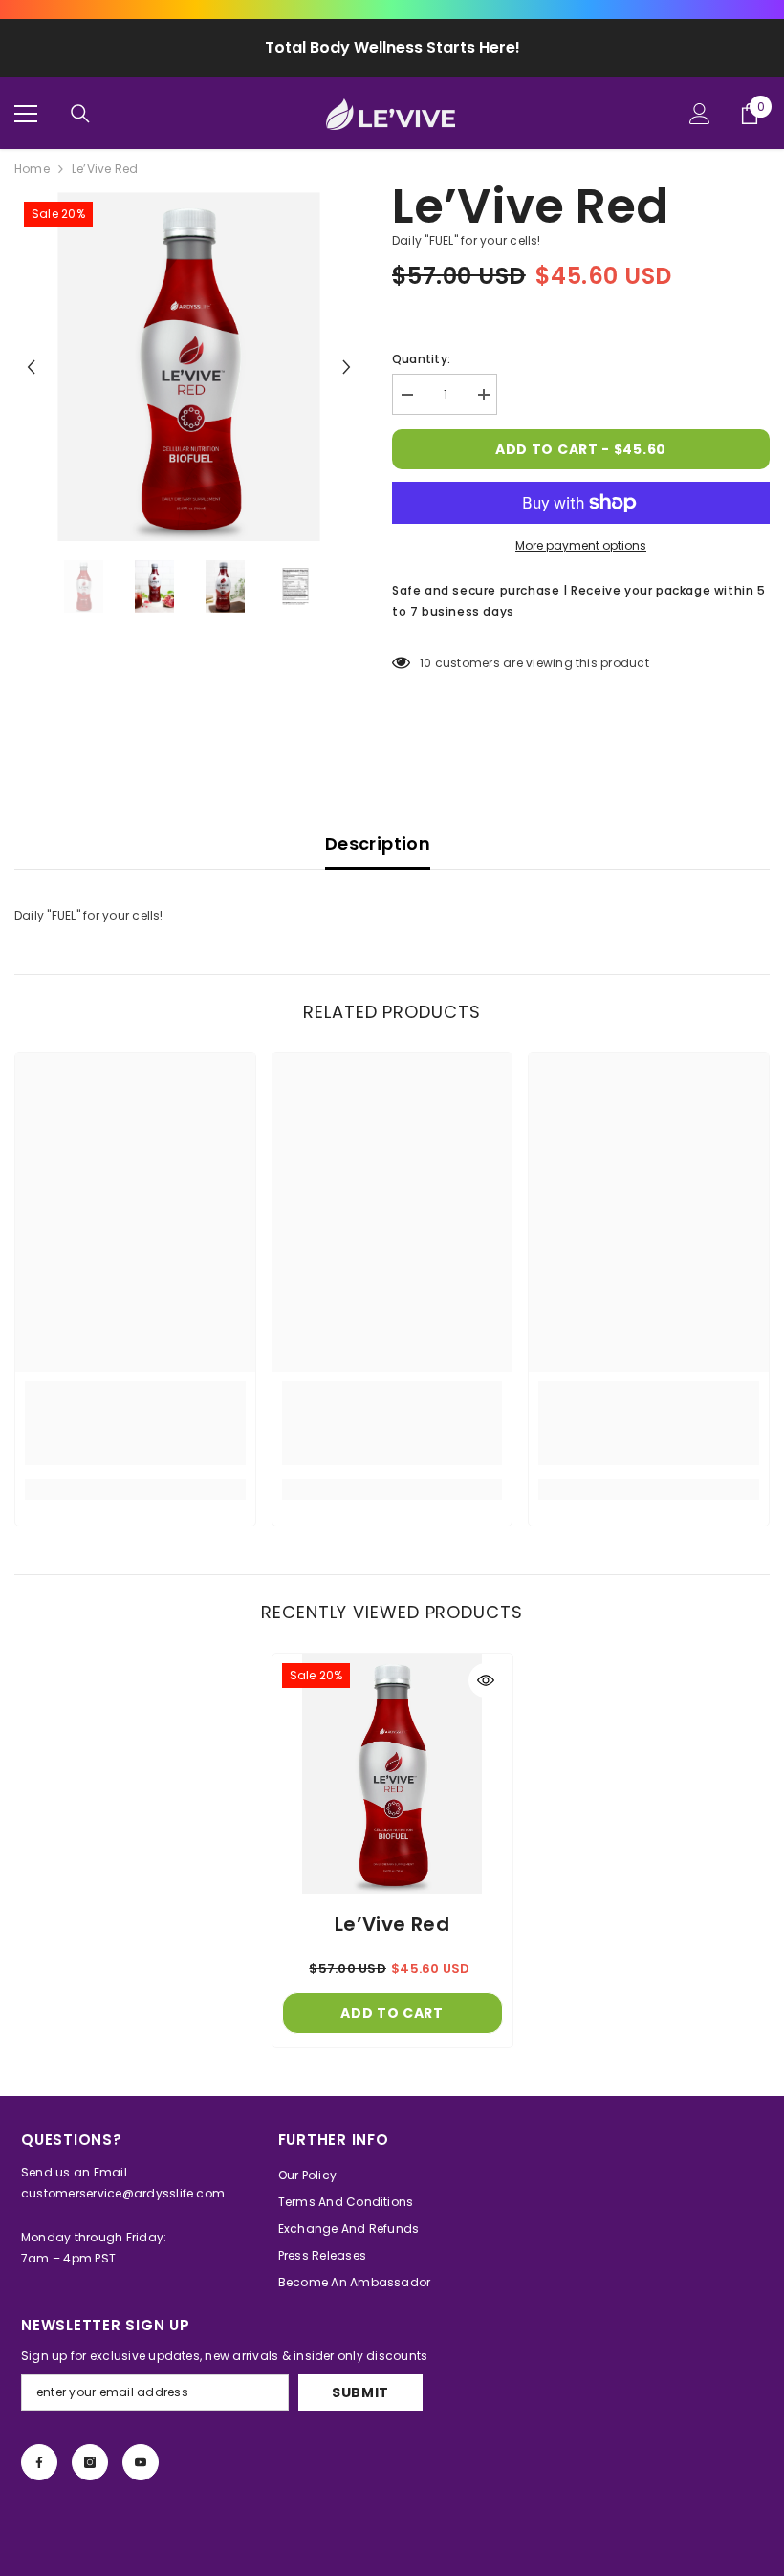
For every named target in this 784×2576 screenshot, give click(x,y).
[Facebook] (39, 2462)
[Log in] (700, 114)
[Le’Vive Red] (392, 1774)
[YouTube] (141, 2462)
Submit (360, 2392)
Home (32, 169)
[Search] (80, 114)
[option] (189, 367)
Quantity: (421, 359)
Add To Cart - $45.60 (581, 449)
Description (378, 844)
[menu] (26, 114)
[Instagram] (90, 2462)
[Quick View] (486, 1680)
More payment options (581, 545)
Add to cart (392, 2013)
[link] (135, 1423)
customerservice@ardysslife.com (123, 2193)
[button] (31, 367)
